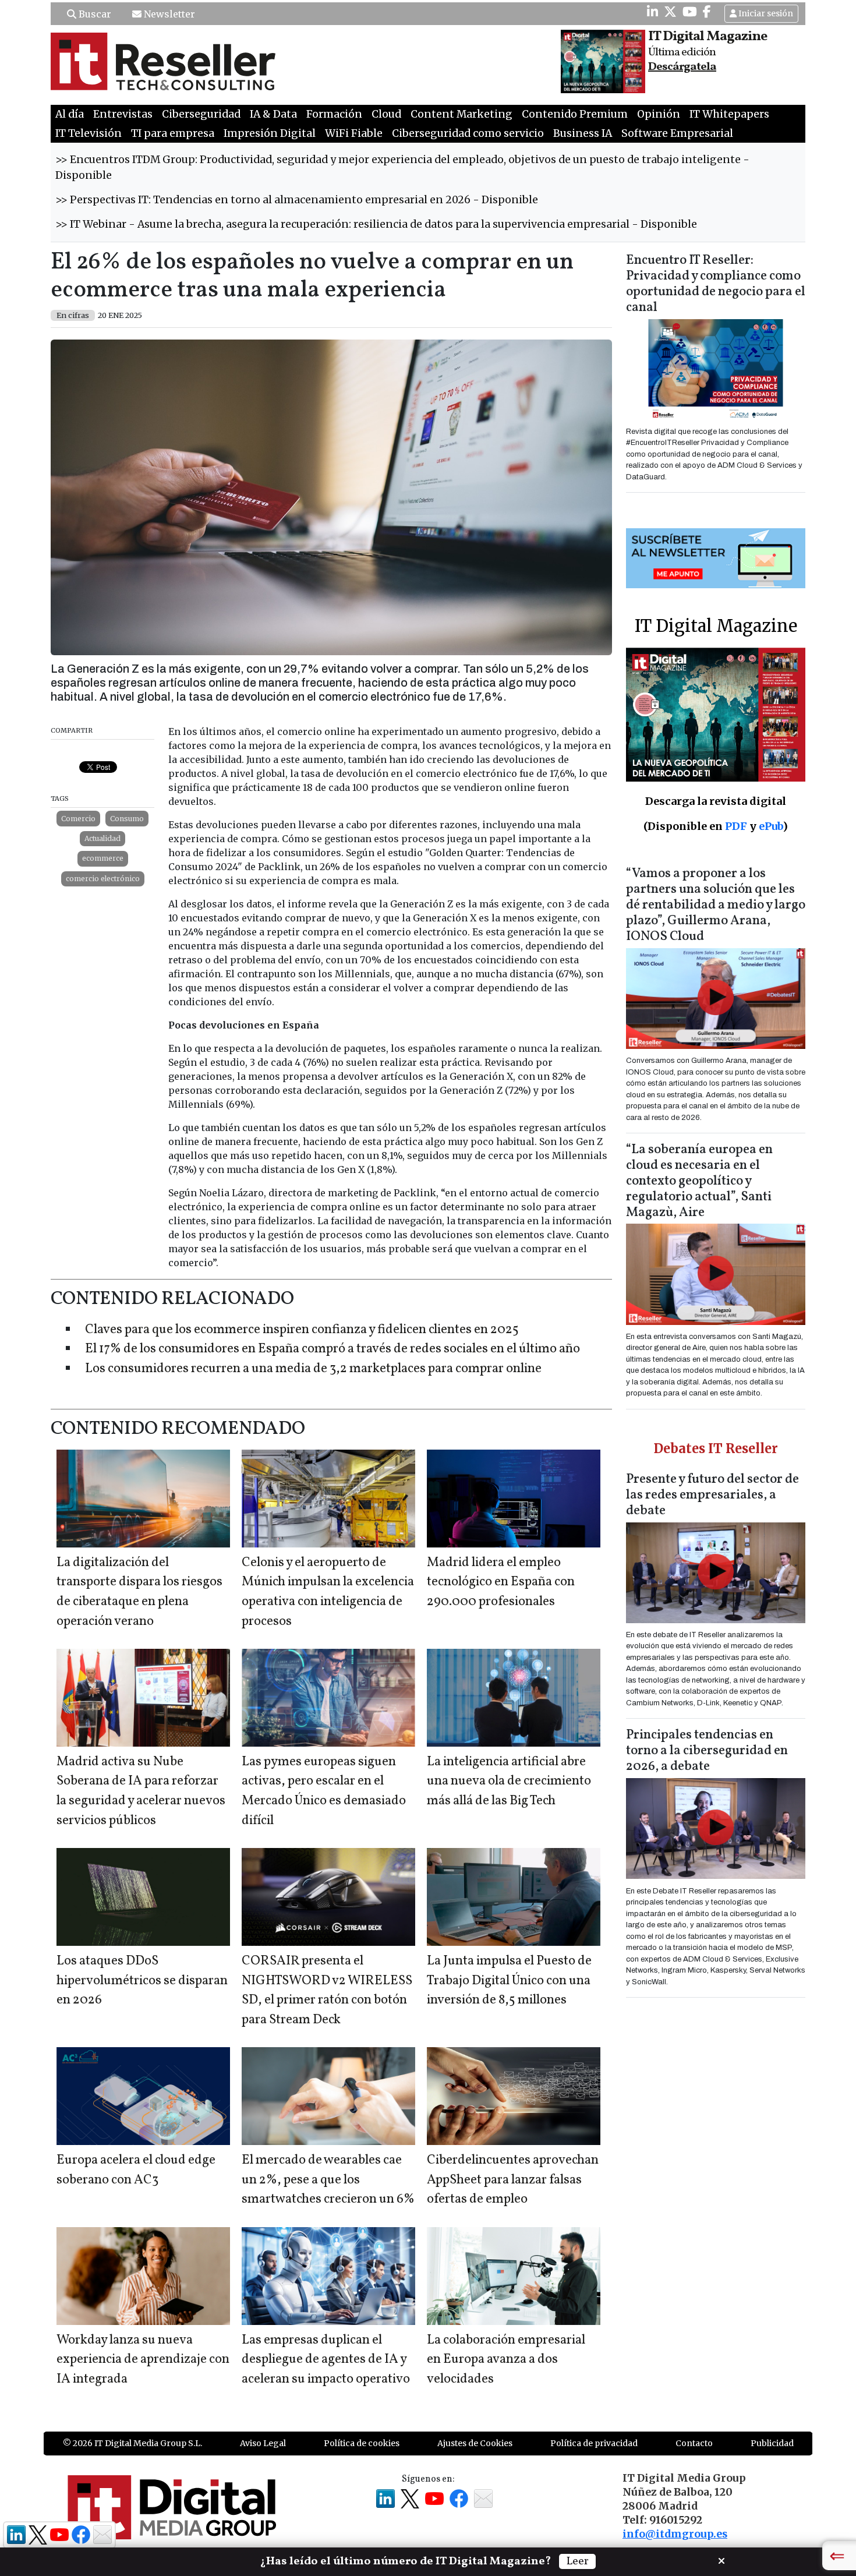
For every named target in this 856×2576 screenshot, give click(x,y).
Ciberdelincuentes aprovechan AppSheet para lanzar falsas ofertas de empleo (513, 2180)
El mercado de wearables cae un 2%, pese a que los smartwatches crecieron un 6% (328, 2180)
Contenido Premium (575, 114)
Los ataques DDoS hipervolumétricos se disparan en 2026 (142, 1981)
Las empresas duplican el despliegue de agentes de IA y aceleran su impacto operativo (326, 2360)
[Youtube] (690, 12)
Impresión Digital (270, 133)
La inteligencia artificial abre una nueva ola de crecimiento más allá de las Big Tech (509, 1782)
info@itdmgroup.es (675, 2534)
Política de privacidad (594, 2443)
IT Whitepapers (729, 114)
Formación (334, 114)
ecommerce (103, 858)
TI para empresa (173, 133)
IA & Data (273, 114)
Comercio (78, 819)
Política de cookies (362, 2443)
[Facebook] (707, 12)
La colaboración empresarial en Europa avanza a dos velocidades (506, 2360)
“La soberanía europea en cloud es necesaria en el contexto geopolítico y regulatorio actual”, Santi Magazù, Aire (699, 1181)
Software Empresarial (677, 133)
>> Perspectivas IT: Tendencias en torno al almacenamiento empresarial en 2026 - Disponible (297, 200)
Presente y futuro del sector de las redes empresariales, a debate (712, 1495)
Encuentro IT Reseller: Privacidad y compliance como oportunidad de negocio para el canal (716, 284)
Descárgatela (682, 67)
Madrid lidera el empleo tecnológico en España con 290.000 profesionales (501, 1582)
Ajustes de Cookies (475, 2443)
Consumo (127, 819)
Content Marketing (461, 114)
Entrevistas (123, 114)
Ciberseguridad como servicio (468, 133)
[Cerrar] (721, 2560)
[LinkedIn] (652, 12)
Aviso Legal (263, 2443)
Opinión (659, 114)
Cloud (386, 114)
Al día (70, 114)
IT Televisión (89, 133)
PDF (736, 826)
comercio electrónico (103, 879)
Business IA (583, 133)
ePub (771, 826)
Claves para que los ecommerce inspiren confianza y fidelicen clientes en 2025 (302, 1330)
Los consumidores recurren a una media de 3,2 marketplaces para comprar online (313, 1369)
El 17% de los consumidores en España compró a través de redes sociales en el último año (333, 1349)
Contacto (694, 2443)
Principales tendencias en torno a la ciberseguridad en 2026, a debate (707, 1751)
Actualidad (102, 838)
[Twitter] (670, 12)
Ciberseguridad (201, 114)
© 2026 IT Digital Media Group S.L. (132, 2443)
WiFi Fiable (354, 133)
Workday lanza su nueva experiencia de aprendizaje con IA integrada (143, 2360)
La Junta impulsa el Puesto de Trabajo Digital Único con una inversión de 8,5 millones (509, 1981)
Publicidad (772, 2443)
